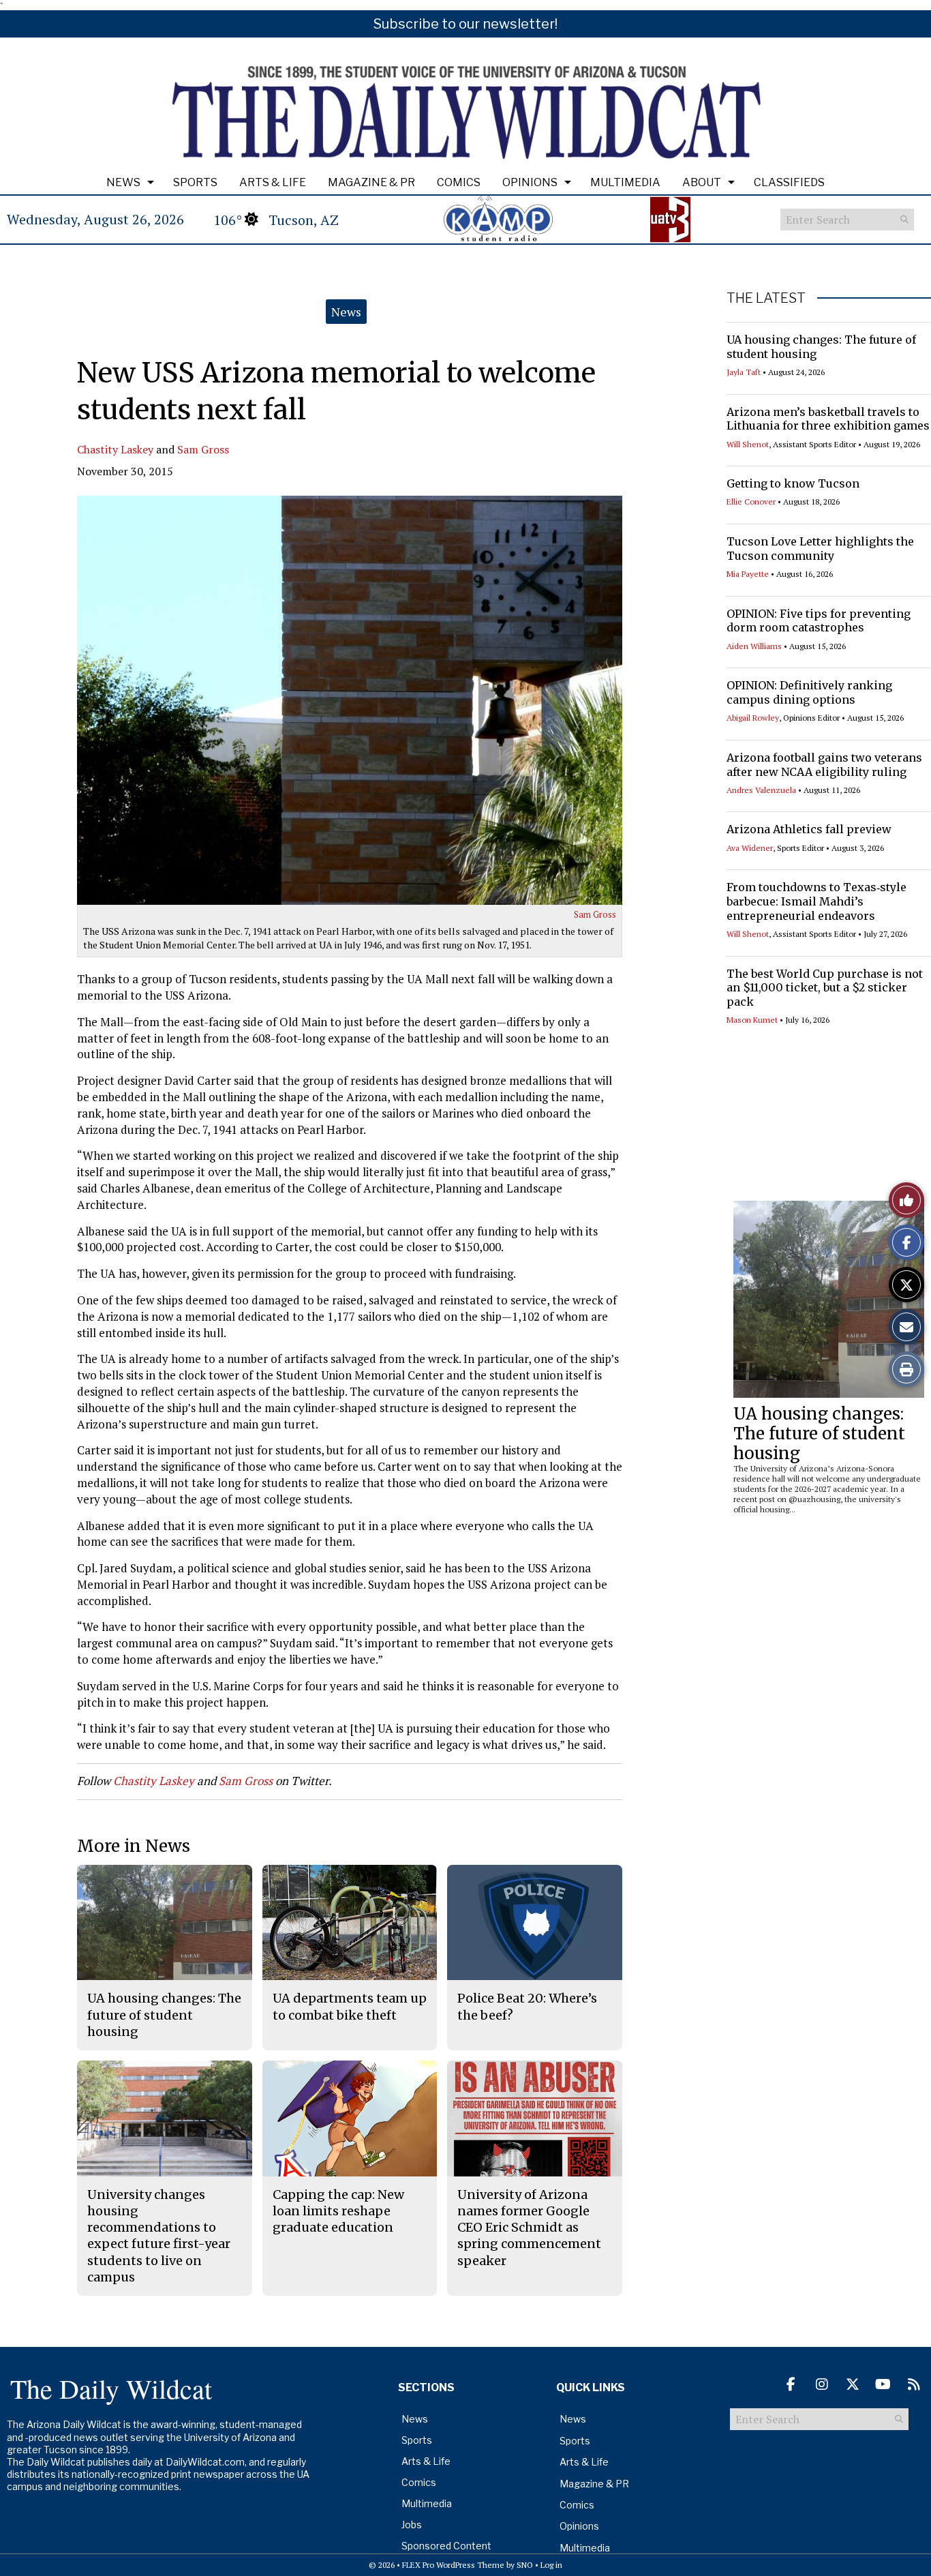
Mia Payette (748, 574)
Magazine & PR (371, 182)
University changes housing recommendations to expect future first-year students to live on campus (159, 2236)
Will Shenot (748, 444)
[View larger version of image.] (350, 700)
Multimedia (625, 182)
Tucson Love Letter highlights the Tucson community (820, 549)
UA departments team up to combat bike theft (350, 2006)
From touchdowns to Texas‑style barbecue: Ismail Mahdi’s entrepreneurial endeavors (816, 901)
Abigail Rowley (753, 718)
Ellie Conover (751, 501)
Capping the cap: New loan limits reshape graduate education (338, 2211)
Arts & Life (273, 182)
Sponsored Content (446, 2546)
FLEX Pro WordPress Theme (453, 2565)
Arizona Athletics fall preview (809, 829)
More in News (134, 1846)
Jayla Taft (744, 372)
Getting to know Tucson (793, 483)
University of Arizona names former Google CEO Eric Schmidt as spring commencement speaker (529, 2228)
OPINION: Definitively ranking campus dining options (809, 692)
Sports (195, 182)
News (123, 182)
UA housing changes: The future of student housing (819, 1434)
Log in (551, 2565)
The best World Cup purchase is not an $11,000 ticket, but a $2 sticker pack (825, 988)
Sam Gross (203, 449)
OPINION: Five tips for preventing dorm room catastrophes (819, 621)
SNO (525, 2565)
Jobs (412, 2525)
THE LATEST (766, 298)
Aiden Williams (754, 646)
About (702, 182)
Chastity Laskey (115, 449)
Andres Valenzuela (761, 790)
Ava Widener (750, 848)
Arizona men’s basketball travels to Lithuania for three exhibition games (828, 419)
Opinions (530, 182)
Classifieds (789, 182)
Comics (459, 182)
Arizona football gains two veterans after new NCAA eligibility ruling (824, 765)
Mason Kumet (752, 1020)
